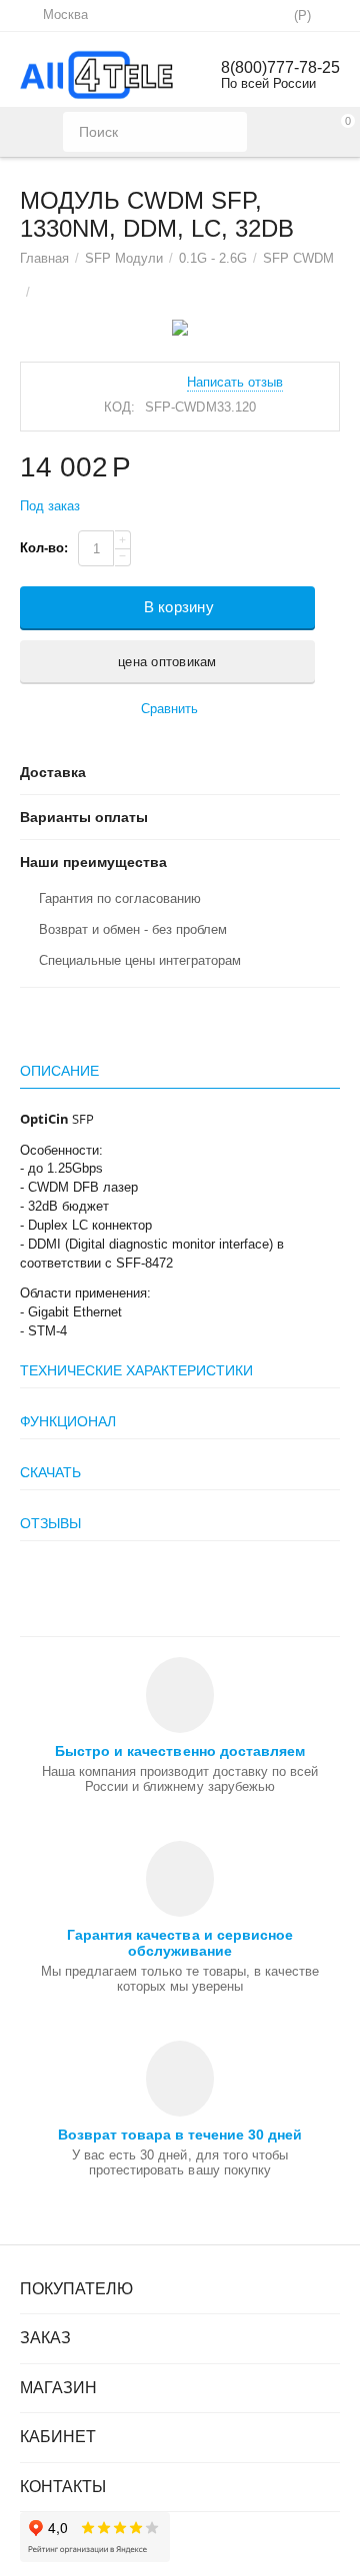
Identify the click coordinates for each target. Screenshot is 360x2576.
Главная (44, 258)
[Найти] (227, 132)
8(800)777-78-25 (280, 67)
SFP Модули (124, 258)
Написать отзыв (235, 383)
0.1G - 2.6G (213, 258)
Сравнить (169, 709)
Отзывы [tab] (50, 1523)
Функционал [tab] (68, 1421)
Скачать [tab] (50, 1472)
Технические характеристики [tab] (136, 1370)
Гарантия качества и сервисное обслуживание (179, 1943)
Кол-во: (44, 548)
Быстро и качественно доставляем (179, 1751)
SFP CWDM (298, 258)
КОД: (119, 407)
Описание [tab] (59, 1071)
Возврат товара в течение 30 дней (180, 2135)
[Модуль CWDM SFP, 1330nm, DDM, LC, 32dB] (180, 328)
